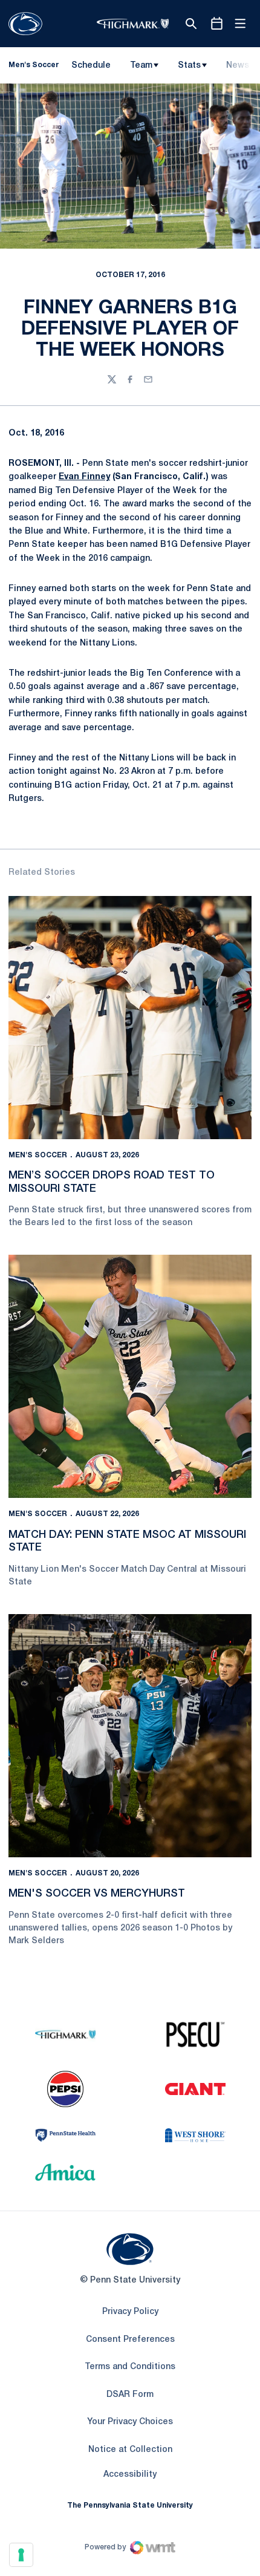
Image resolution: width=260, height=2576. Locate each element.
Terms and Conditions (130, 2367)
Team (141, 66)
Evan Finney (84, 477)
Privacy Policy (130, 2312)
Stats (189, 66)
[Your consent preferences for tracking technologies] (21, 2555)
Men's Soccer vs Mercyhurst (97, 1894)
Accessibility (130, 2474)
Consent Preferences (130, 2340)
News (238, 66)
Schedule (91, 66)
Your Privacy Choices (130, 2422)
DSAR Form (130, 2395)
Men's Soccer (38, 1155)
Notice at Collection (130, 2450)
